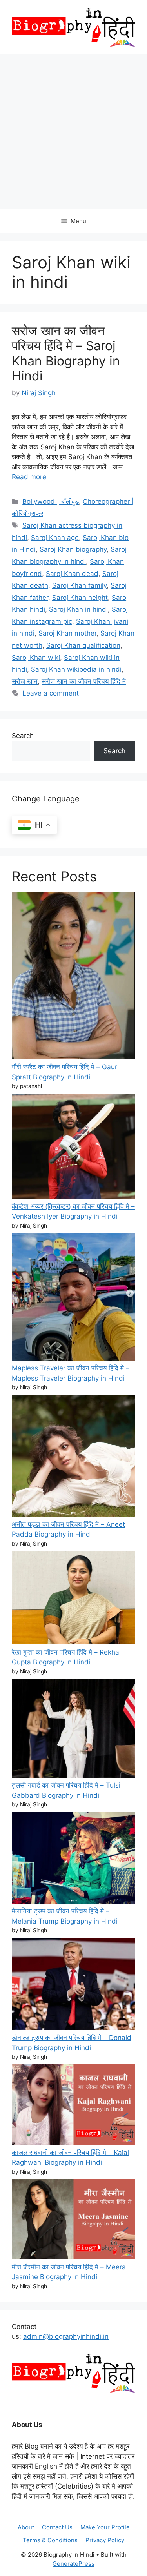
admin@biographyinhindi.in (66, 2336)
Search (23, 736)
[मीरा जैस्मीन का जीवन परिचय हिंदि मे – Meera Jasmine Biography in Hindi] (73, 2221)
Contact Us (57, 2527)
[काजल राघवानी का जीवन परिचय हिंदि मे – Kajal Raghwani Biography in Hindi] (73, 2106)
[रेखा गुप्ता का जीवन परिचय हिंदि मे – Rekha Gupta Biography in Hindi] (73, 1599)
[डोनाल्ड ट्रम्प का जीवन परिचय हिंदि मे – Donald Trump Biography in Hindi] (73, 1985)
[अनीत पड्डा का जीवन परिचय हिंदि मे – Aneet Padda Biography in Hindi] (73, 1457)
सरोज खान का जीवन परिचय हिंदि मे (84, 681)
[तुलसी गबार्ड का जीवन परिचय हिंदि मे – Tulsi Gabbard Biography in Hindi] (73, 1730)
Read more (29, 477)
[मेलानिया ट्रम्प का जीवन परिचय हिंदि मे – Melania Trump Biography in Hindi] (73, 1859)
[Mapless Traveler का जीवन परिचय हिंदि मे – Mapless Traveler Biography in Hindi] (73, 1298)
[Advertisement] (73, 132)
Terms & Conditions (50, 2540)
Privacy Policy (105, 2540)
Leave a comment (51, 693)
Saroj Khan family (79, 585)
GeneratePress (73, 2564)
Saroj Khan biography (73, 549)
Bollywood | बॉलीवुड (51, 501)
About (26, 2527)
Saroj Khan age (55, 538)
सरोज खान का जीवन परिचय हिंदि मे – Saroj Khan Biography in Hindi (66, 353)
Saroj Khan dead (72, 574)
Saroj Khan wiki (36, 658)
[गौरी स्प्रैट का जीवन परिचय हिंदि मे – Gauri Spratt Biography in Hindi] (73, 977)
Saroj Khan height (80, 598)
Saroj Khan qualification (83, 645)
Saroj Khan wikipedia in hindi (76, 669)
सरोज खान (25, 681)
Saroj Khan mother (67, 633)
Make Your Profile (105, 2527)
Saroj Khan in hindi (78, 609)
